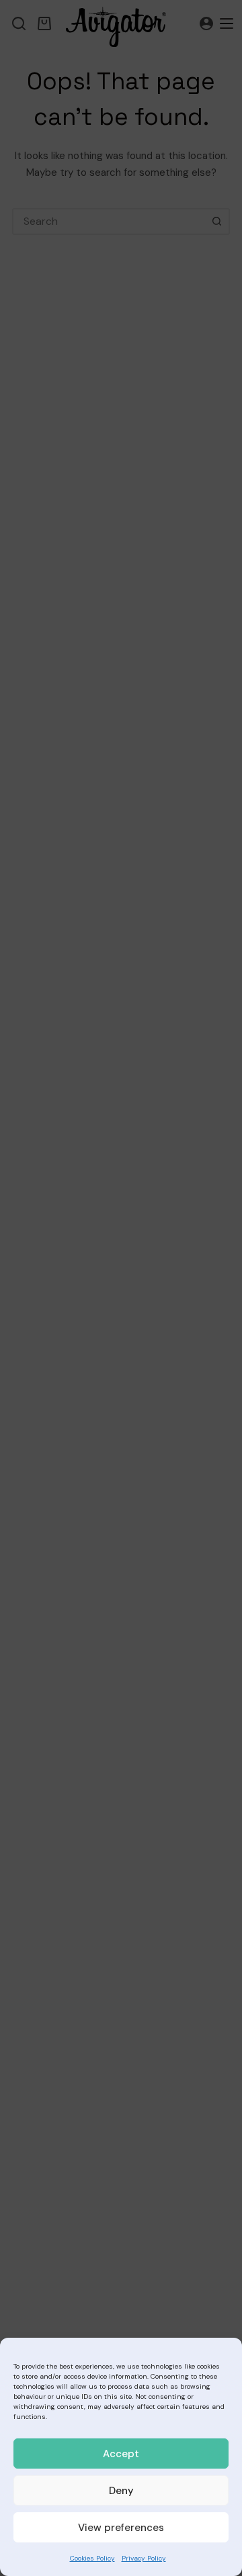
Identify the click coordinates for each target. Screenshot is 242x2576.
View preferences (121, 2528)
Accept (121, 2454)
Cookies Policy (92, 2558)
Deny (121, 2491)
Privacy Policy (144, 2558)
